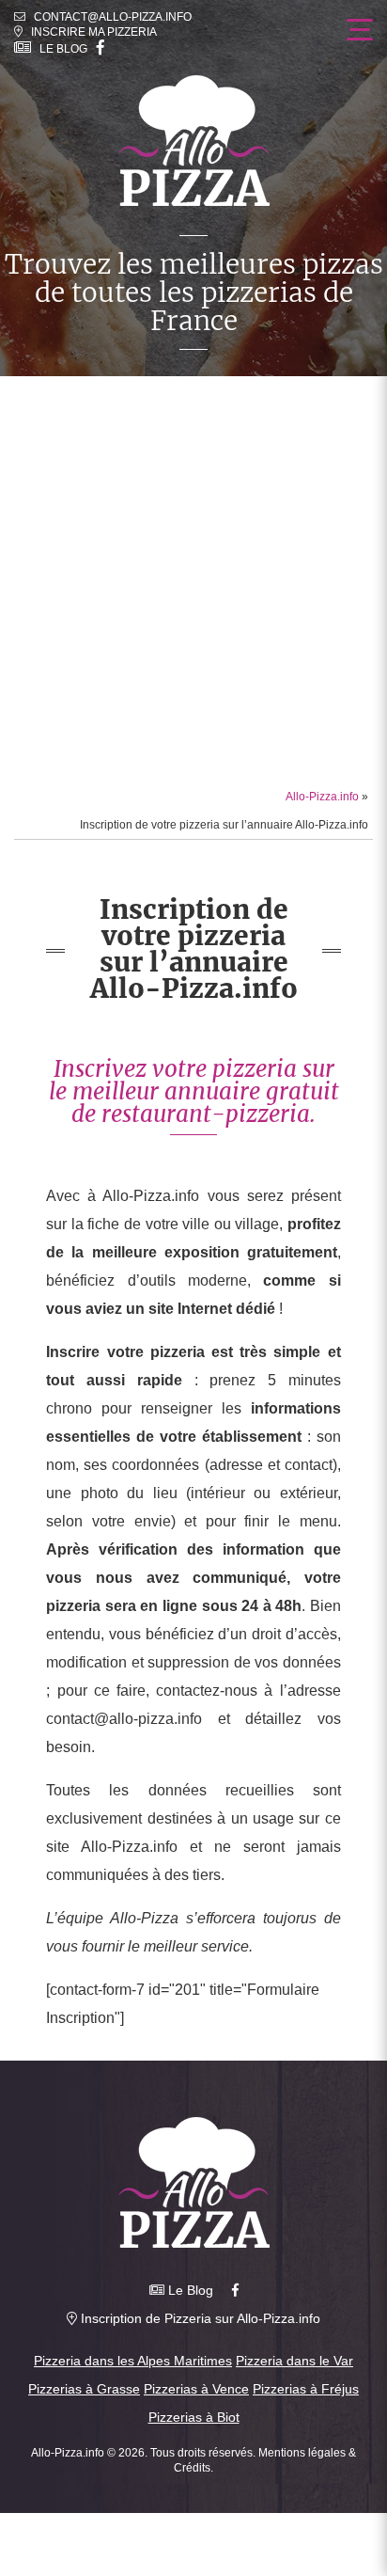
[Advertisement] (193, 579)
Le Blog (59, 49)
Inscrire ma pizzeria (90, 32)
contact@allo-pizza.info (113, 17)
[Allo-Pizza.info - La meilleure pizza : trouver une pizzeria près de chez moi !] (194, 2182)
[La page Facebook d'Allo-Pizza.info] (101, 48)
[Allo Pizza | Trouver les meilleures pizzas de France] (194, 141)
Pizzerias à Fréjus (306, 2389)
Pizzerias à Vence (196, 2389)
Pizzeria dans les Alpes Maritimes (133, 2361)
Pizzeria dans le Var (294, 2361)
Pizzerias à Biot (194, 2417)
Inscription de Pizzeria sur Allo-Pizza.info (199, 2318)
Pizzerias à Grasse (84, 2389)
